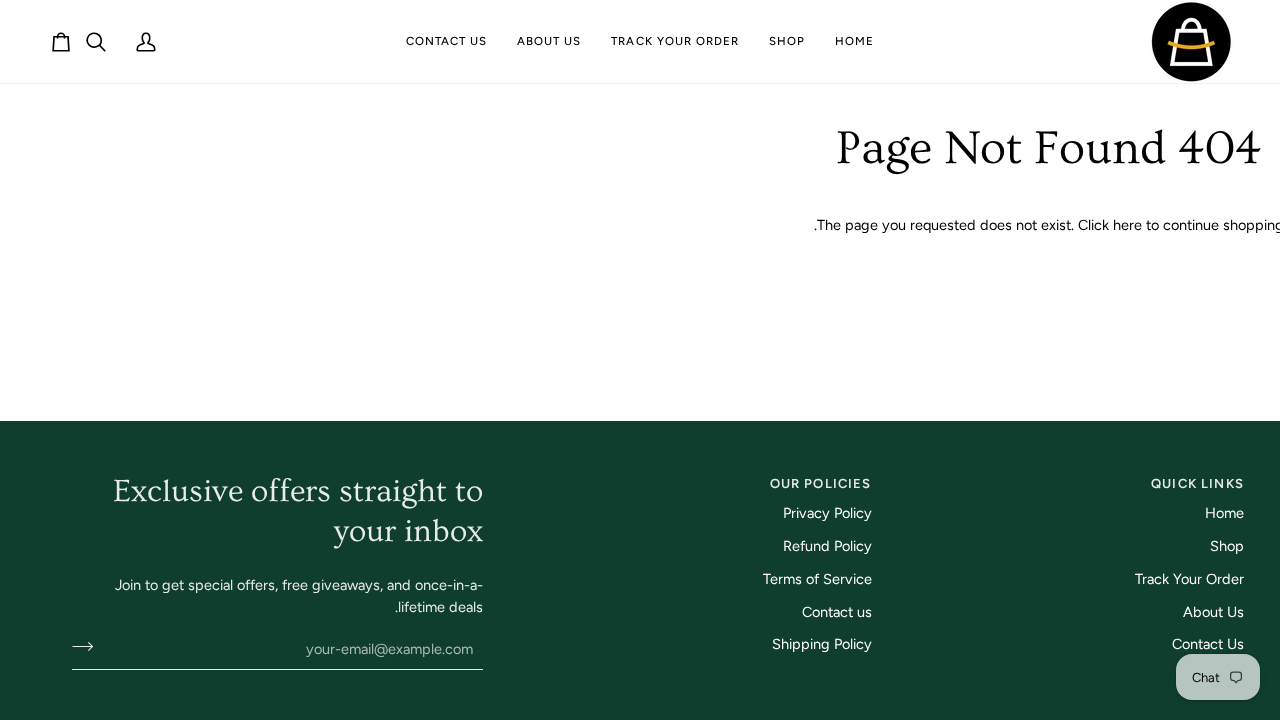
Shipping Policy (822, 644)
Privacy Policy (827, 513)
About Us (1213, 612)
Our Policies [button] (820, 483)
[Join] (88, 646)
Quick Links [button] (1197, 483)
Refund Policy (827, 546)
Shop (1227, 546)
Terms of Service (817, 579)
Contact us (837, 612)
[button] (787, 41)
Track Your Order (1189, 579)
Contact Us (1208, 644)
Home (1224, 513)
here (1127, 225)
